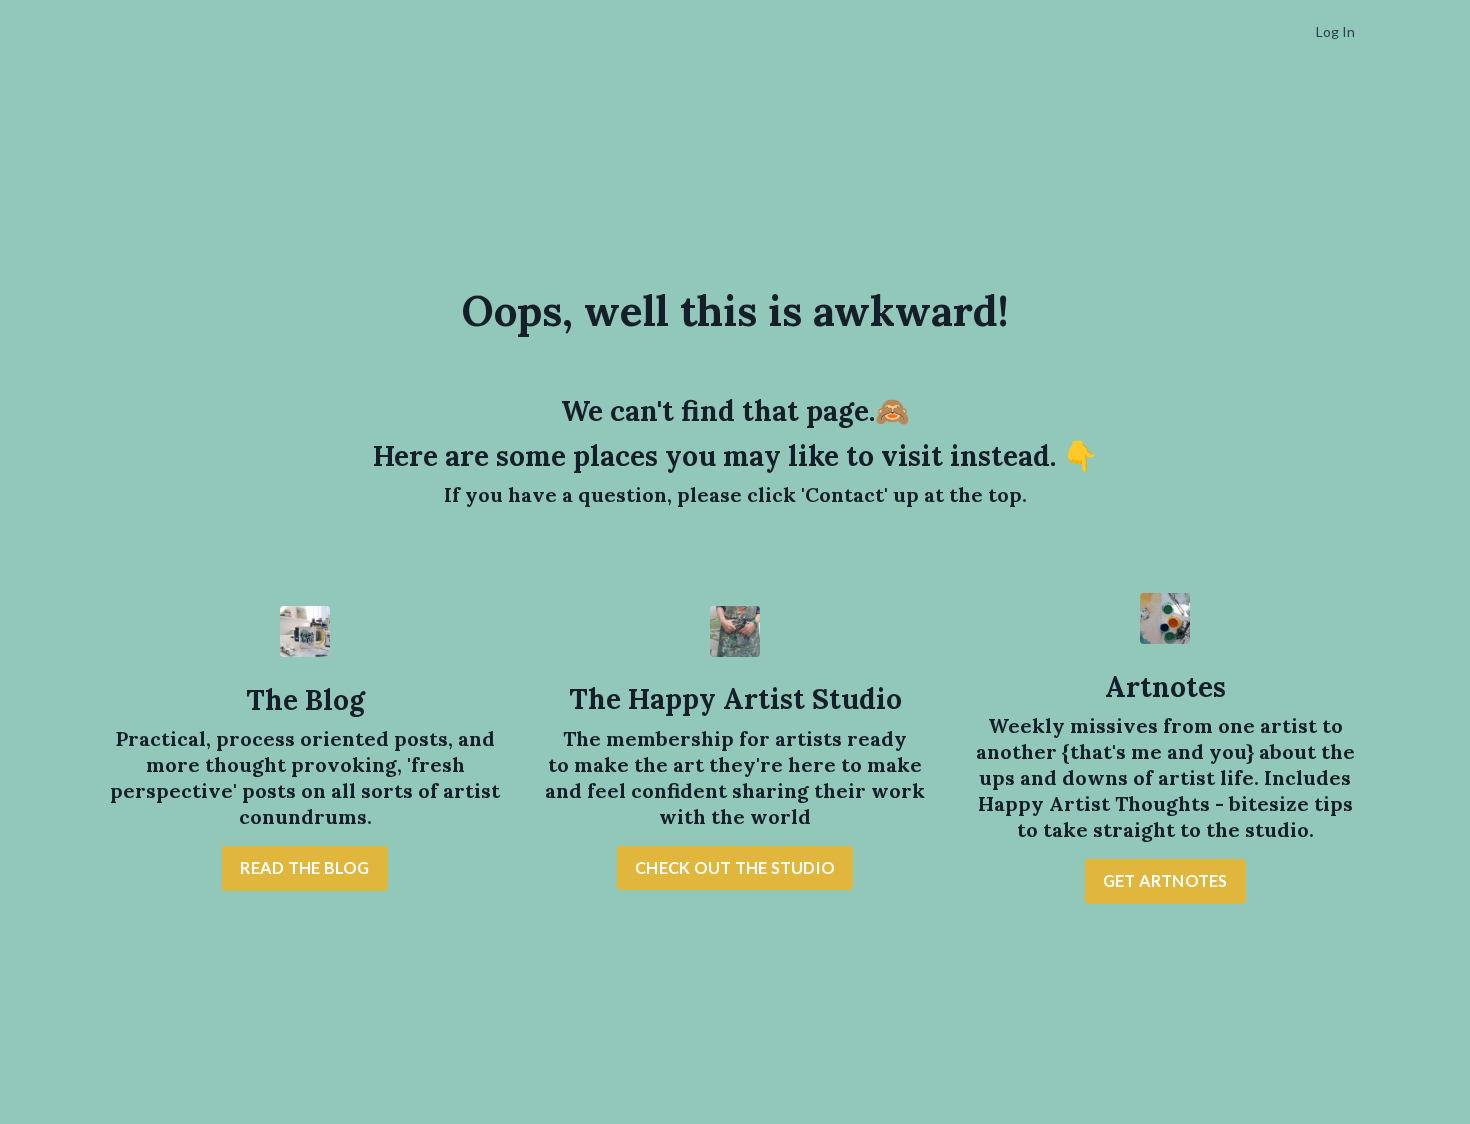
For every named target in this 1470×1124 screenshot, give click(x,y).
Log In (1335, 31)
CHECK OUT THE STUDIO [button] (735, 867)
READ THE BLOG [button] (304, 867)
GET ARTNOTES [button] (1165, 880)
